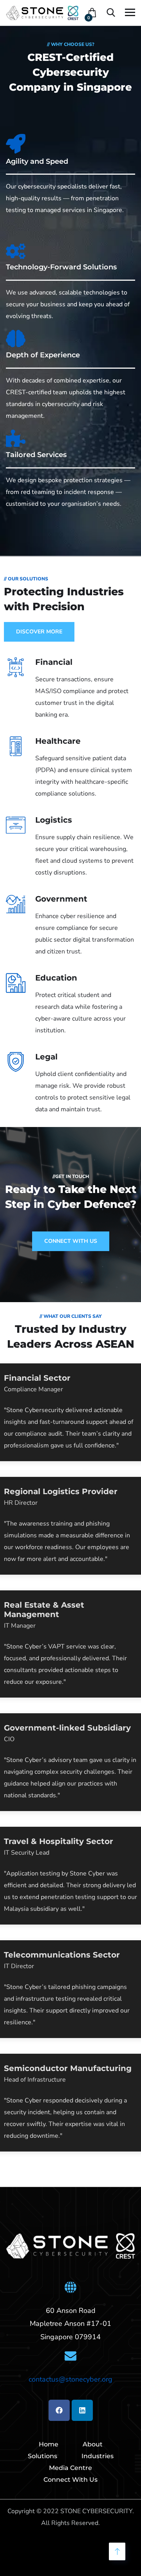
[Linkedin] (82, 2410)
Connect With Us (70, 2480)
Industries (98, 2456)
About (93, 2444)
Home (49, 2444)
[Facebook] (59, 2410)
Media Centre (70, 2468)
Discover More (39, 632)
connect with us (71, 1241)
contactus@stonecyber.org (70, 2379)
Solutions (42, 2456)
